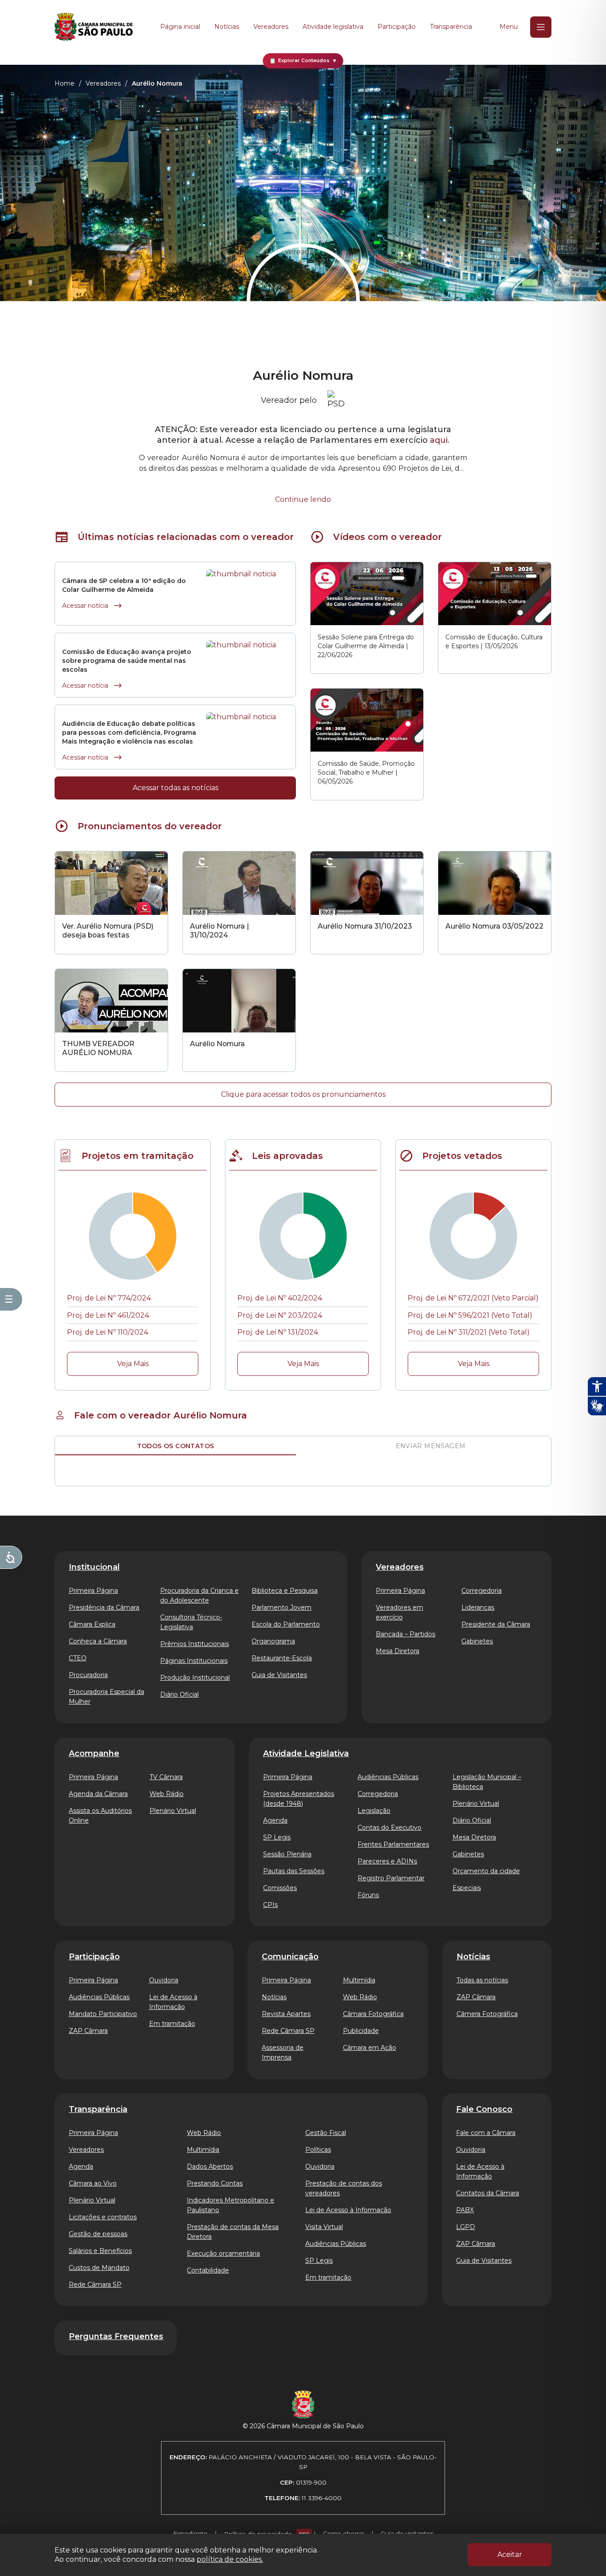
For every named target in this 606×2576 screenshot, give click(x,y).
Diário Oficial (179, 1694)
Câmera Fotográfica (487, 2014)
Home (65, 83)
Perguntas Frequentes (116, 2336)
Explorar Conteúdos (303, 61)
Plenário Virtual (173, 1811)
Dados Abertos (210, 2166)
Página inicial (180, 27)
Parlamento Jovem (281, 1607)
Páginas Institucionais (194, 1661)
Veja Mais (133, 1364)
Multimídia (359, 1980)
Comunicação (290, 1957)
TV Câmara (166, 1777)
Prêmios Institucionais (195, 1644)
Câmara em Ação (370, 2048)
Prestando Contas (215, 2183)
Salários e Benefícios (100, 2251)
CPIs (270, 1905)
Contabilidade (208, 2270)
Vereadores (271, 27)
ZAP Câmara (88, 2031)
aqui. (440, 440)
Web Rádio (167, 1794)
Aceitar (510, 2554)
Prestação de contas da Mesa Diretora (233, 2232)
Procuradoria (88, 1675)
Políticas (318, 2150)
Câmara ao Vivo (93, 2183)
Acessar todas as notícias (175, 788)
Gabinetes (477, 1641)
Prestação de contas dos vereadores (344, 2188)
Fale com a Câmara (486, 2133)
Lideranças (478, 1607)
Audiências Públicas (388, 1777)
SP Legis (277, 1837)
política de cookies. (230, 2559)
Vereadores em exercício (399, 1612)
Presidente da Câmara (496, 1624)
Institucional (94, 1567)
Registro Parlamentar (391, 1878)
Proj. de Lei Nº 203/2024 (280, 1315)
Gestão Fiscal (326, 2133)
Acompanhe (94, 1753)
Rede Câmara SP (288, 2031)
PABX (465, 2210)
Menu (509, 27)
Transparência (451, 27)
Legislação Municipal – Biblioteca (487, 1782)
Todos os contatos (176, 1446)
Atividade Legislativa (306, 1753)
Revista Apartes (286, 2014)
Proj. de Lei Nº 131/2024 (278, 1332)
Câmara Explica (92, 1624)
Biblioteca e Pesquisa (285, 1591)
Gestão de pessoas (98, 2234)
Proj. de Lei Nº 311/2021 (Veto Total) (469, 1332)
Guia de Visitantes (279, 1675)
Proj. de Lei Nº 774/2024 (109, 1298)
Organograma (273, 1641)
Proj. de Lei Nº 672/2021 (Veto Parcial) (473, 1298)
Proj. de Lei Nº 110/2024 (108, 1332)
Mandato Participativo (103, 2014)
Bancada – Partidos (405, 1634)
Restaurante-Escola (282, 1658)
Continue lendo (303, 499)
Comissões (280, 1888)
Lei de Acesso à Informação (173, 2002)
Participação (397, 27)
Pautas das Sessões (294, 1871)
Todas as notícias (482, 1980)
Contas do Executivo (390, 1828)
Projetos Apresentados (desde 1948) (299, 1799)
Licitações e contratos (103, 2217)
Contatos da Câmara (488, 2193)
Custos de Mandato (99, 2268)
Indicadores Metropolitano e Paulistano (230, 2205)
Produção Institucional (195, 1678)
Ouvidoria (164, 1980)
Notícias (227, 27)
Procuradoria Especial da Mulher (106, 1697)
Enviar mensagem (431, 1446)
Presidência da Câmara (104, 1607)
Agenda (275, 1820)
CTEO (78, 1658)
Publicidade (361, 2031)
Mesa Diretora (397, 1651)
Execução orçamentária (223, 2253)
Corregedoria (482, 1591)
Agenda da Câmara (98, 1794)
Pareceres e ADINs (387, 1861)
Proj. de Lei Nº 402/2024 (280, 1298)
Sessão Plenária (287, 1854)
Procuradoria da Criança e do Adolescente (199, 1595)
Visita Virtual (324, 2227)
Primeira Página (93, 1591)
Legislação (374, 1811)
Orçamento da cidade (486, 1871)
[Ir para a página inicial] (94, 27)
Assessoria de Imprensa (283, 2052)
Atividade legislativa (333, 27)
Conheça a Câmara (98, 1641)
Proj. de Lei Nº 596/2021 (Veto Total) (470, 1315)
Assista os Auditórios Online (100, 1816)
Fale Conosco (484, 2109)
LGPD (466, 2227)
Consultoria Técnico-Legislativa (191, 1622)
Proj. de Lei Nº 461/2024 (108, 1315)
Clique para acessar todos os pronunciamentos (303, 1094)
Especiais (467, 1888)
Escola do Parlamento (286, 1624)
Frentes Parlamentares (393, 1844)
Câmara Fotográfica (373, 2014)
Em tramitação (172, 2024)
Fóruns (368, 1895)
